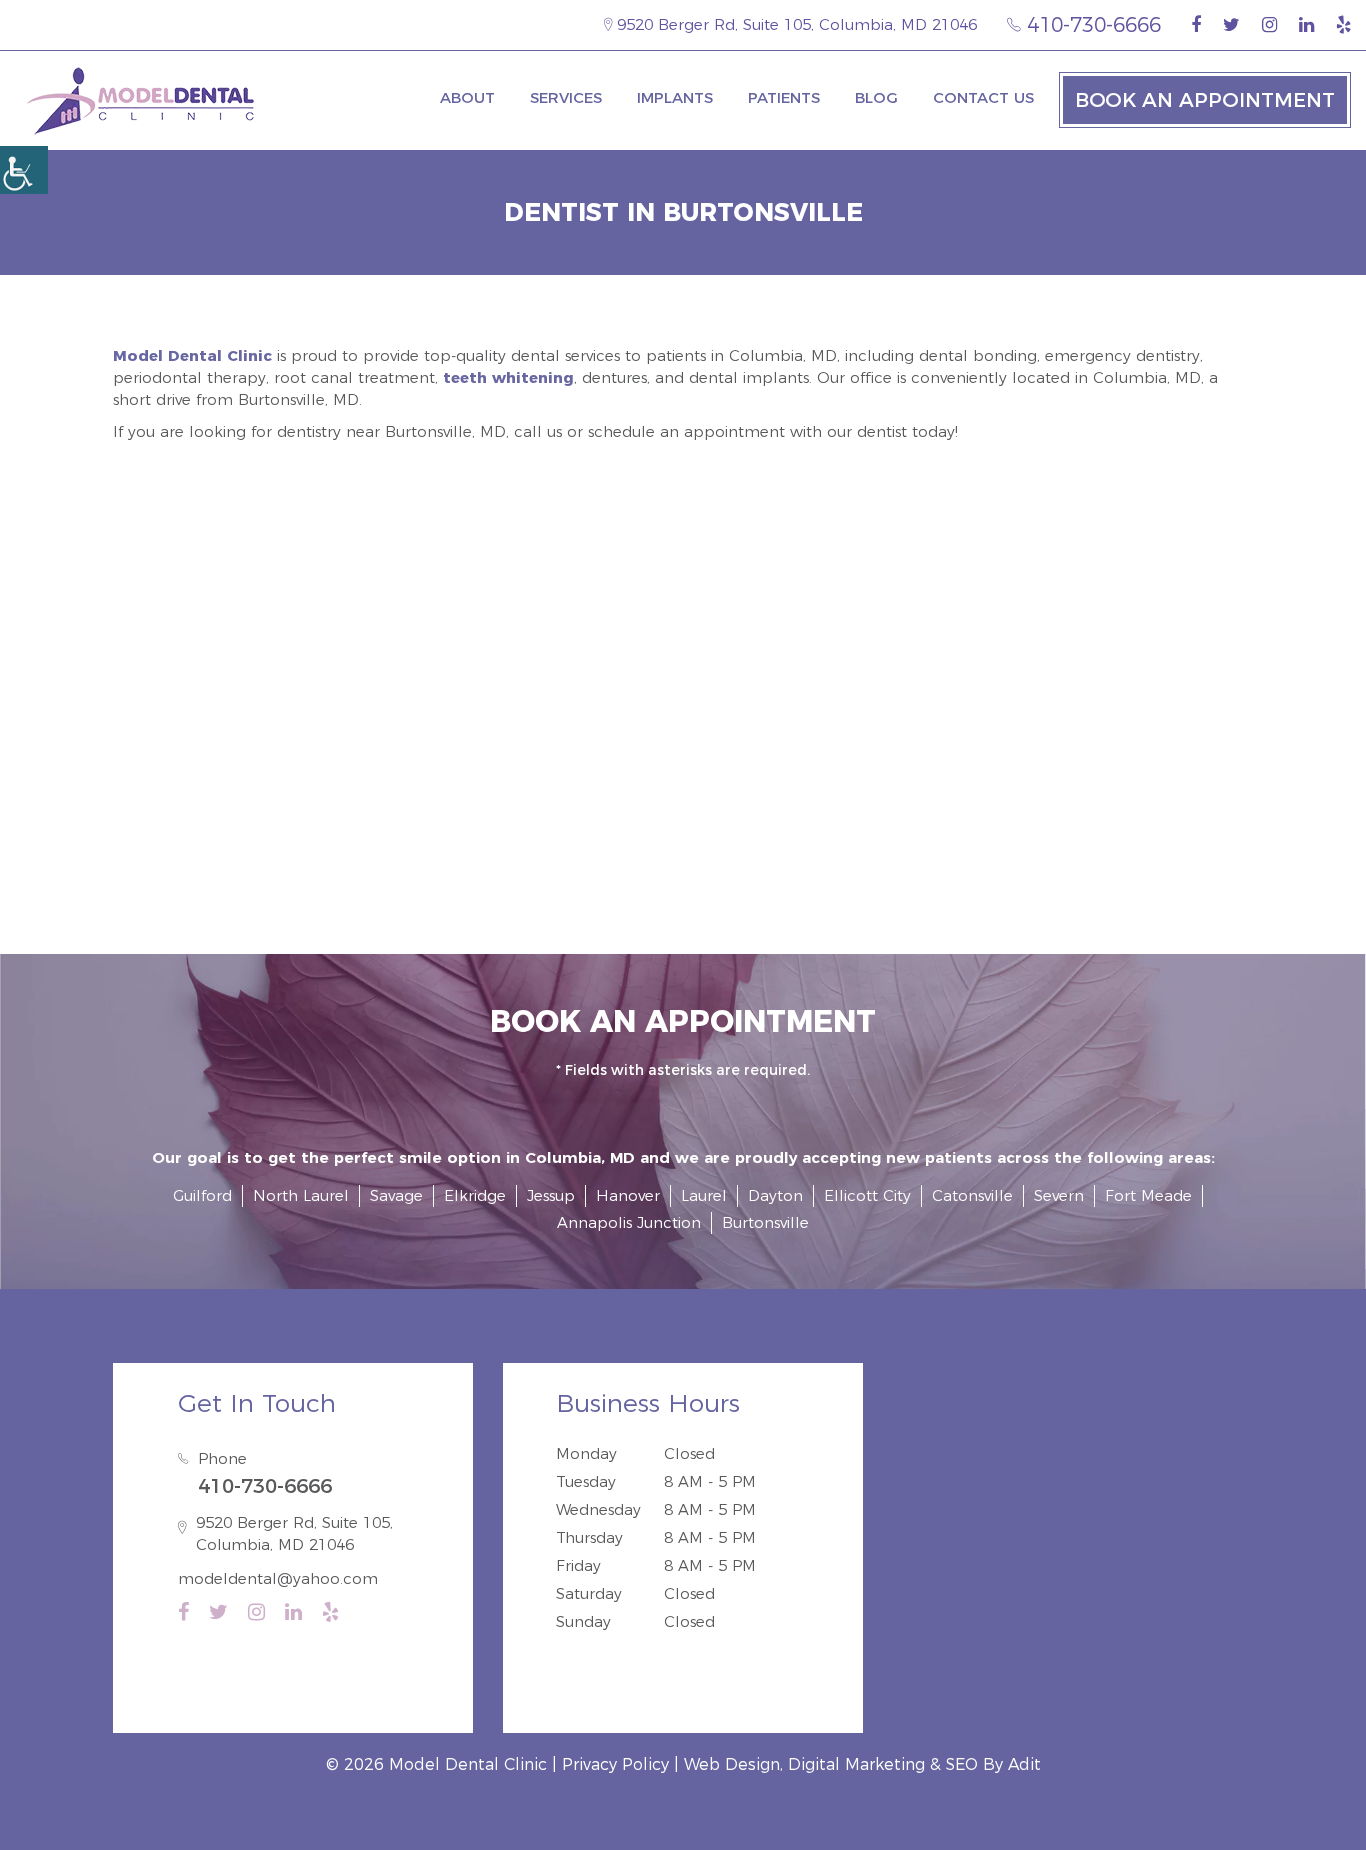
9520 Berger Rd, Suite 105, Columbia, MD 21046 (794, 24)
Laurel (704, 1195)
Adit (1024, 1764)
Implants (675, 97)
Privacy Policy (615, 1764)
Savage (396, 1195)
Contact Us (983, 97)
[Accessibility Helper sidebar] (24, 170)
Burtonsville (765, 1222)
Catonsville (972, 1195)
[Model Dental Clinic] (140, 100)
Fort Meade (1148, 1195)
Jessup (551, 1195)
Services (566, 97)
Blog (876, 97)
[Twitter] (1231, 25)
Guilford (202, 1195)
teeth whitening (508, 377)
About (467, 97)
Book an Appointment (1205, 100)
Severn (1059, 1195)
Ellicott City (867, 1195)
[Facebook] (1196, 25)
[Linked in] (1306, 25)
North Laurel (301, 1195)
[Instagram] (1269, 25)
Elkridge (475, 1195)
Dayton (775, 1195)
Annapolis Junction (629, 1222)
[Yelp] (1343, 25)
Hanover (628, 1195)
